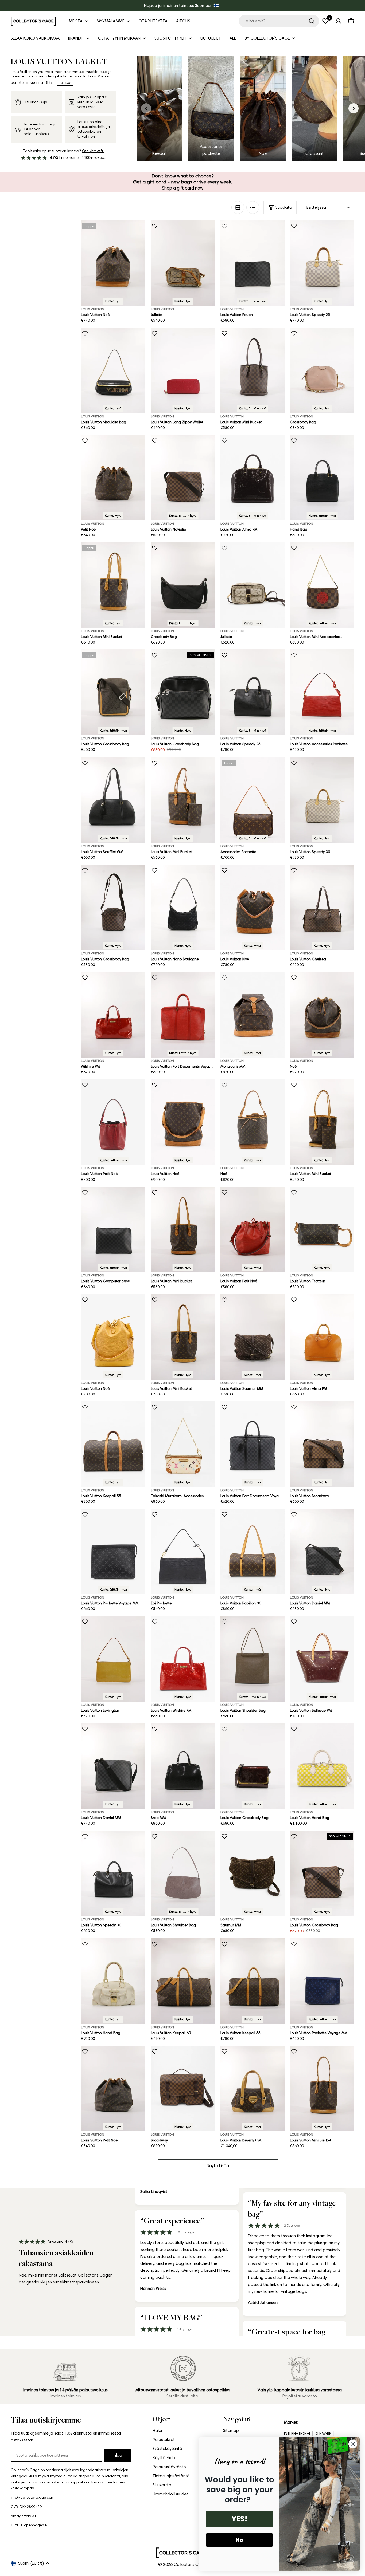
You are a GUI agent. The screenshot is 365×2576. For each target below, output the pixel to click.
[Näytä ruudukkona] (238, 207)
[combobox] (279, 21)
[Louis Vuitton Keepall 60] (183, 1981)
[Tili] (338, 21)
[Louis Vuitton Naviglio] (183, 478)
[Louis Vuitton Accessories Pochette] (322, 692)
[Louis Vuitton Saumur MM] (253, 1337)
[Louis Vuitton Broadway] (322, 1444)
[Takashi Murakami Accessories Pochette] (183, 1444)
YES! (239, 2519)
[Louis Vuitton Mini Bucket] (253, 370)
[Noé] (322, 1015)
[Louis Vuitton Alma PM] (253, 478)
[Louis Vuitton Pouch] (253, 263)
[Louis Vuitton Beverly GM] (253, 2088)
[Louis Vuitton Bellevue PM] (322, 1659)
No (239, 2540)
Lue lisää (65, 83)
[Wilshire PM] (113, 1015)
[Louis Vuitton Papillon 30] (253, 1551)
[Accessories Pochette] (253, 800)
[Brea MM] (183, 1766)
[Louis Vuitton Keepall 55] (113, 1444)
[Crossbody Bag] (322, 370)
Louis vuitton (162, 309)
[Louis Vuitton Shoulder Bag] (113, 370)
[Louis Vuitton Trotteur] (322, 1230)
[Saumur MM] (253, 1873)
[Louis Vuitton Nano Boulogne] (183, 907)
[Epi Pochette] (183, 1551)
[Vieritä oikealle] (354, 108)
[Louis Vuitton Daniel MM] (322, 1551)
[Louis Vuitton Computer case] (113, 1230)
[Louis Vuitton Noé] (113, 263)
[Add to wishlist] (155, 226)
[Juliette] (183, 263)
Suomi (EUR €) (31, 2563)
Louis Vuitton (93, 309)
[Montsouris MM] (253, 1015)
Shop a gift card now (183, 188)
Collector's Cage (190, 2564)
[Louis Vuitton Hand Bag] (322, 1766)
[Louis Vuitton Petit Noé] (113, 1122)
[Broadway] (183, 2088)
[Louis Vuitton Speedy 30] (322, 800)
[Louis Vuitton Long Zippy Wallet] (183, 370)
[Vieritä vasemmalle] (146, 108)
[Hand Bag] (322, 478)
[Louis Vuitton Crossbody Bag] (113, 692)
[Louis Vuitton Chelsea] (322, 907)
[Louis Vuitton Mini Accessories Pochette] (322, 585)
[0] (325, 21)
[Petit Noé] (113, 478)
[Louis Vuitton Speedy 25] (322, 263)
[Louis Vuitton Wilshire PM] (183, 1659)
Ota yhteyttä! (93, 151)
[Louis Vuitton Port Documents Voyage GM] (183, 1015)
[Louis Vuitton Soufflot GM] (113, 800)
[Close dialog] (353, 2444)
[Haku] (312, 21)
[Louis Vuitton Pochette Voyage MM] (113, 1551)
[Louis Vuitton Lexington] (113, 1659)
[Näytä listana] (253, 207)
